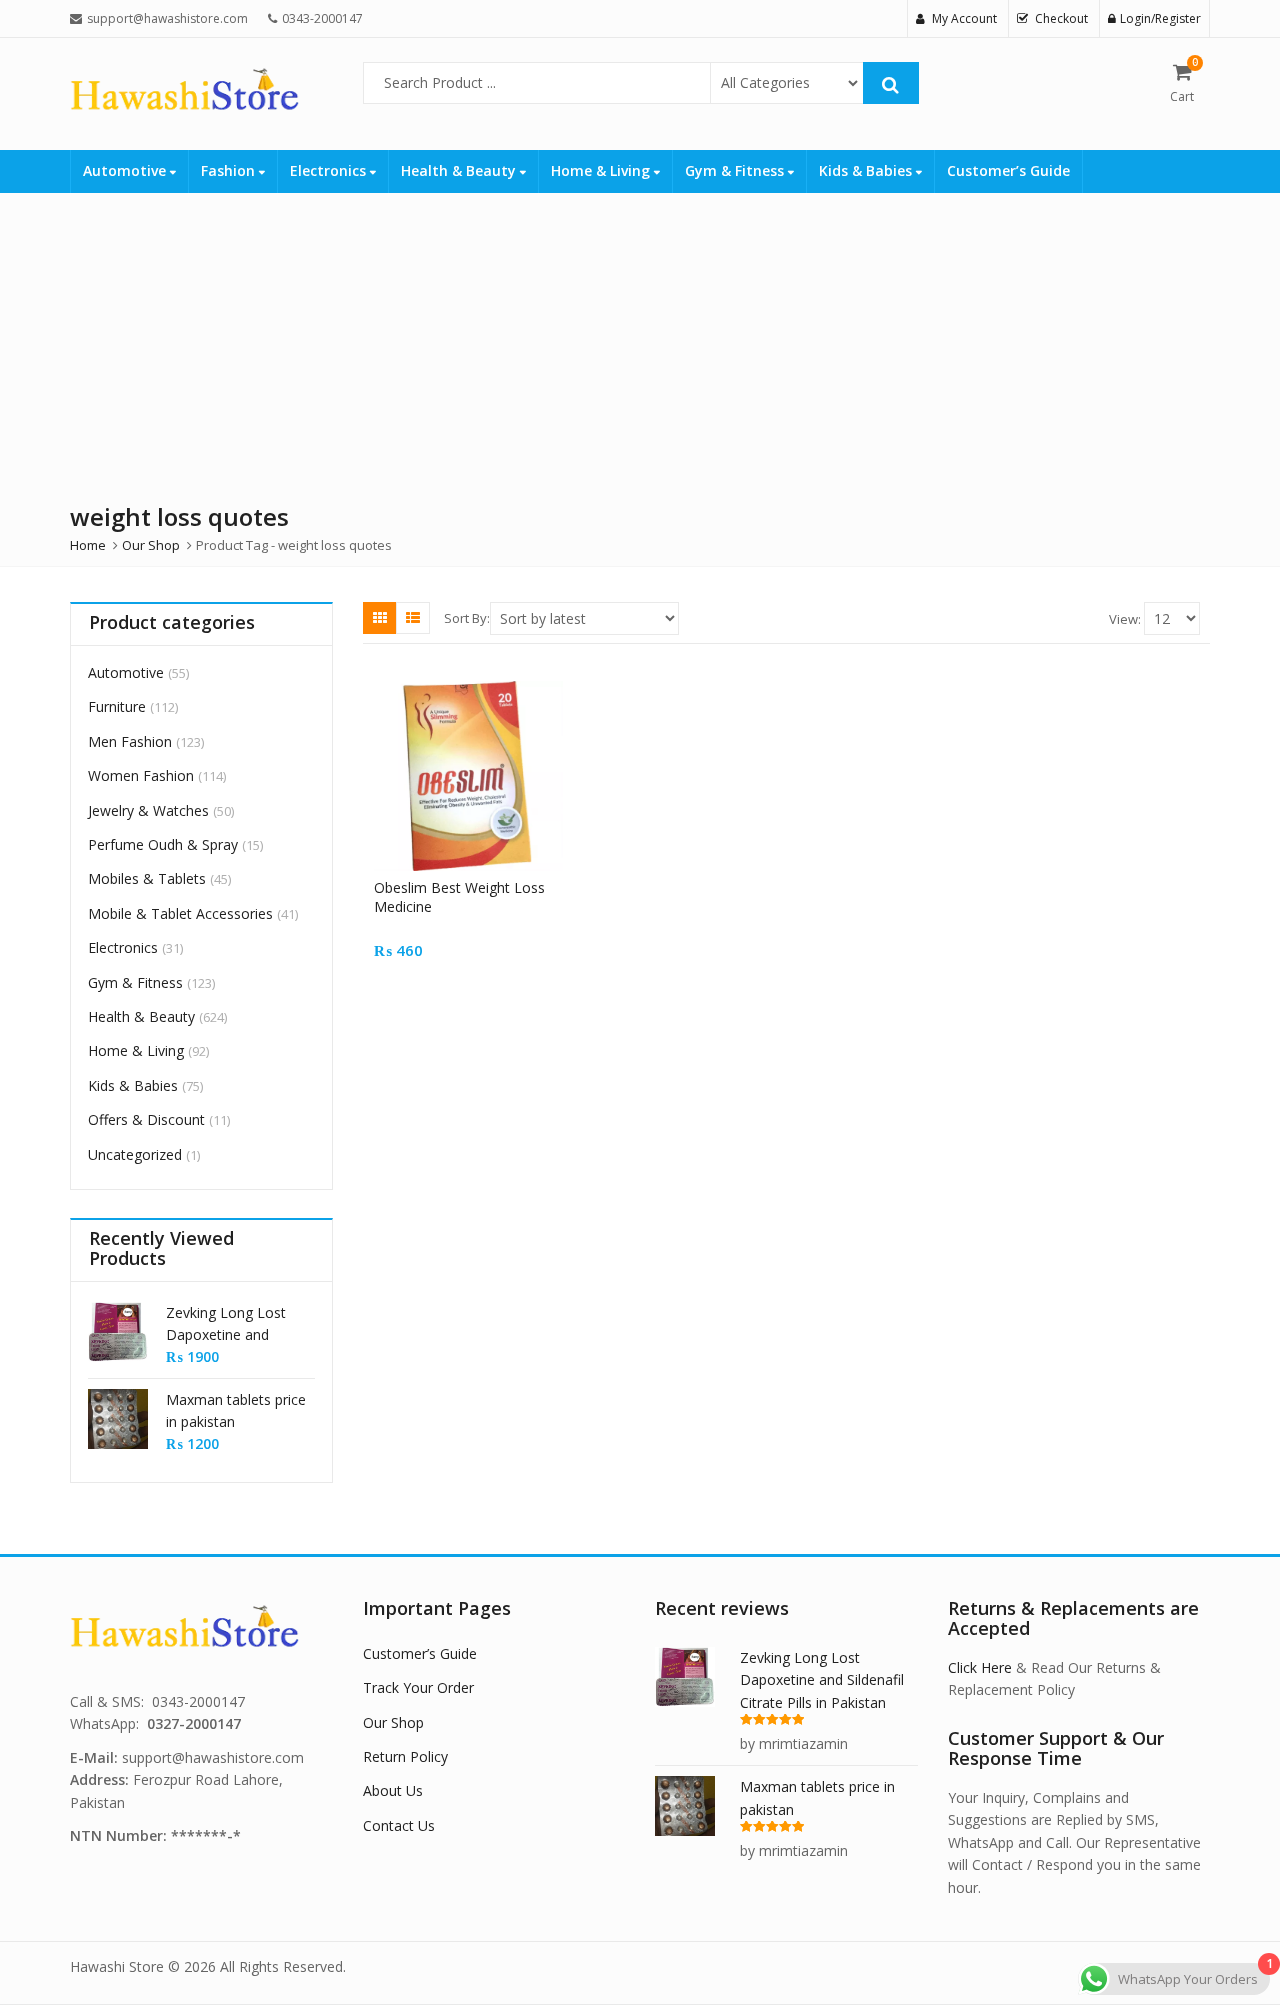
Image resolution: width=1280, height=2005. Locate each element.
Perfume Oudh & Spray (163, 844)
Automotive (126, 170)
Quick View (477, 887)
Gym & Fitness (736, 170)
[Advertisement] (600, 343)
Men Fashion (130, 741)
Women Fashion (141, 775)
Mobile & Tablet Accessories (180, 913)
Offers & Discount (146, 1119)
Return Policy (405, 1756)
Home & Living (602, 170)
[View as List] (413, 618)
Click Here (980, 1667)
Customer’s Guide (1008, 170)
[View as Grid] (380, 618)
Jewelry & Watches (148, 810)
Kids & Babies (867, 170)
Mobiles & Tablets (147, 878)
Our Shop (393, 1722)
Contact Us (399, 1825)
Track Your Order (418, 1687)
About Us (393, 1790)
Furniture (117, 706)
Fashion (230, 170)
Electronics (330, 170)
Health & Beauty (460, 170)
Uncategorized (135, 1154)
